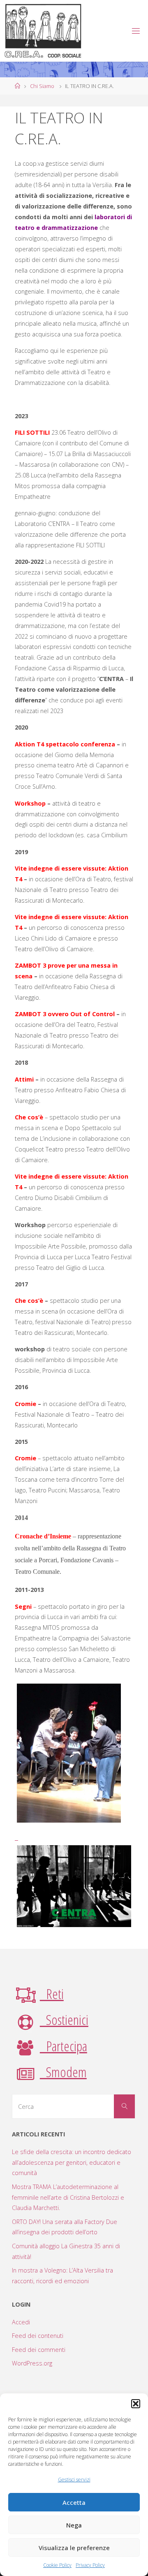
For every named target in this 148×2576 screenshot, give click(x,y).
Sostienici (64, 2020)
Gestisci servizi (74, 2480)
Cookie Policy (57, 2565)
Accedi (21, 2322)
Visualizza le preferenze (74, 2548)
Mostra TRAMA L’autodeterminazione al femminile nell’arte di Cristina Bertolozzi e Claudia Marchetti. (68, 2197)
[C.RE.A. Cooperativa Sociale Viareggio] (43, 31)
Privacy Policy (90, 2565)
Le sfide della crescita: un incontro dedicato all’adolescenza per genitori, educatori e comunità (72, 2162)
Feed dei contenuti (38, 2336)
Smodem (63, 2072)
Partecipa (64, 2046)
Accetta (74, 2502)
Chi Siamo (42, 86)
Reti (52, 1994)
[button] (136, 2404)
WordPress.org (32, 2363)
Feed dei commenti (39, 2350)
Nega (74, 2525)
